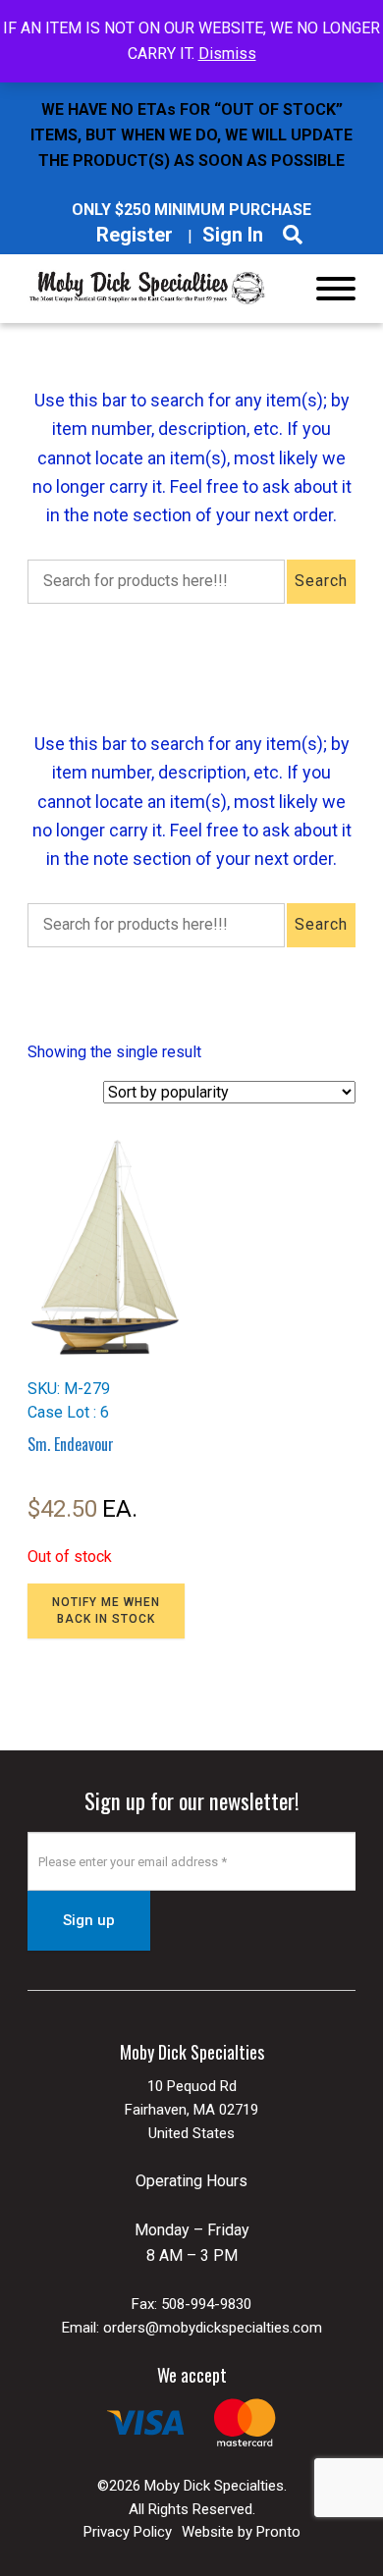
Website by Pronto (241, 2532)
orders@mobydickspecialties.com (213, 2328)
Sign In (233, 235)
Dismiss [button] (227, 54)
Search (321, 581)
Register (135, 235)
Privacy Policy (128, 2532)
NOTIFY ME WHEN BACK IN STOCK (106, 1610)
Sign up (89, 1920)
